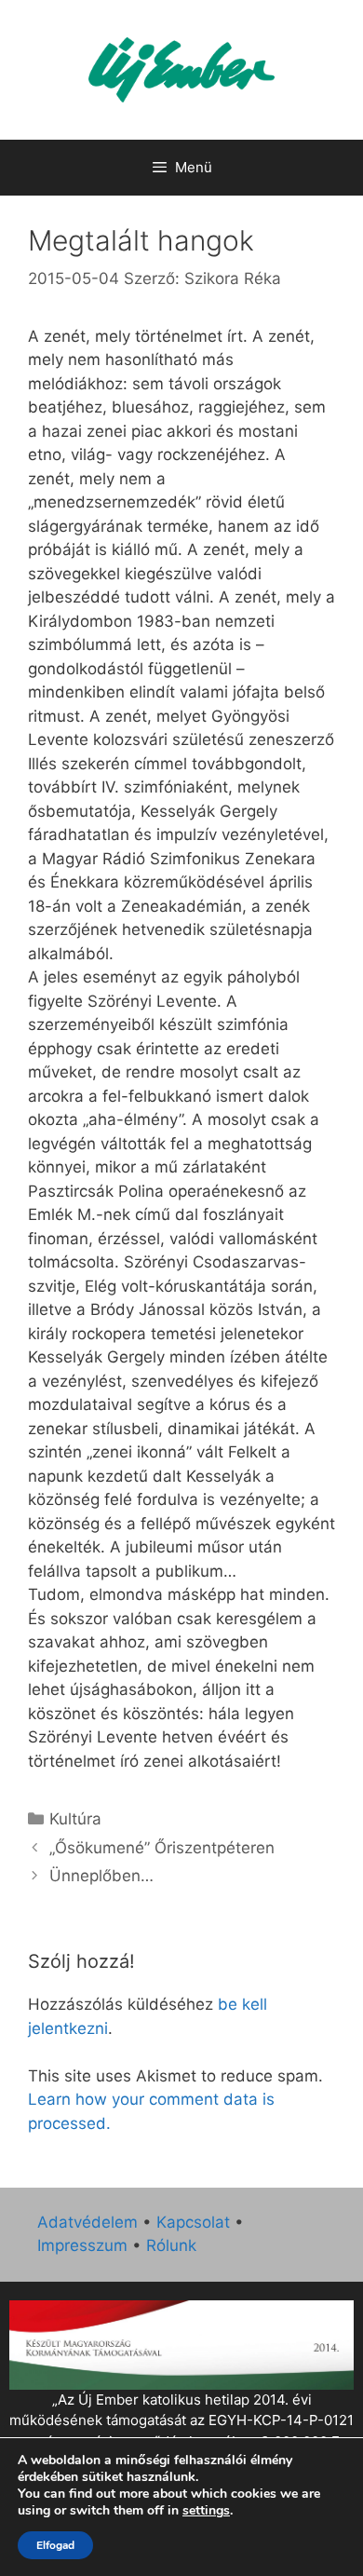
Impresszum (82, 2245)
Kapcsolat (193, 2222)
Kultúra (75, 1819)
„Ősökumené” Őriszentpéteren (162, 1848)
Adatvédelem (87, 2222)
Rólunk (171, 2245)
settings (206, 2511)
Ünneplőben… (101, 1876)
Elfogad (55, 2545)
